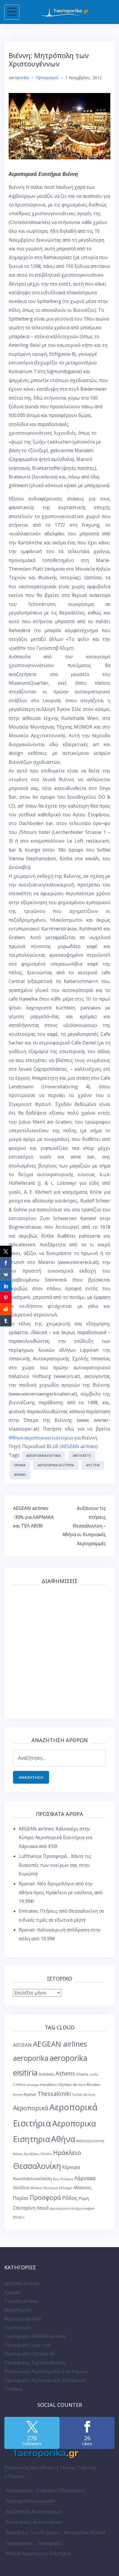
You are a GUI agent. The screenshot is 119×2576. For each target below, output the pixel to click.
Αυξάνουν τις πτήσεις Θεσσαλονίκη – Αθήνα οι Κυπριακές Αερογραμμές (84, 1526)
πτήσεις (19, 2217)
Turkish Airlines (84, 2095)
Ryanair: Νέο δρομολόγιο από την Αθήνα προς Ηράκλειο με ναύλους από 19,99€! (61, 1892)
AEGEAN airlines (79, 1446)
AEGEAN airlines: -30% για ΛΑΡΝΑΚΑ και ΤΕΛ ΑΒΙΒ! (33, 1517)
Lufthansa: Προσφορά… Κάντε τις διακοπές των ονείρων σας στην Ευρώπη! (55, 1865)
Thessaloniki (54, 2094)
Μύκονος (82, 2187)
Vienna (20, 1465)
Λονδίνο (21, 2187)
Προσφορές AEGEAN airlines (35, 2336)
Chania (82, 2074)
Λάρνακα (85, 2178)
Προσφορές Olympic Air (30, 2354)
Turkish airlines (21, 2301)
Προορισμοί (47, 78)
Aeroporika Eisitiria (84, 2532)
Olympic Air (68, 2085)
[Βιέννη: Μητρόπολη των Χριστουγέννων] (59, 126)
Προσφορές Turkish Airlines (35, 2363)
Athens (65, 2073)
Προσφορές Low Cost (28, 2345)
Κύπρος (67, 2179)
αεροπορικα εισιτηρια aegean (72, 2208)
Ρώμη (84, 2198)
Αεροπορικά (31, 2108)
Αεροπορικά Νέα (23, 2319)
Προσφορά (45, 2197)
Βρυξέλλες (32, 2154)
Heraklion (48, 2085)
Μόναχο (66, 2188)
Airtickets (82, 1455)
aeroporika (19, 78)
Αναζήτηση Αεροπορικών (34, 2512)
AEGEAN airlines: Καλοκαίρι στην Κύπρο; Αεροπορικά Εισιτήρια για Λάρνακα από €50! (55, 1838)
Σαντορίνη (24, 2208)
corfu (94, 2074)
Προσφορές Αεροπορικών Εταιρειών (45, 2380)
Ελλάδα (46, 2154)
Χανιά (43, 2208)
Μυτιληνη (51, 2188)
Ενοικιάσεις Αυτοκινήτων (34, 2522)
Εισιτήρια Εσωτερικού (30, 2501)
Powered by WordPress (30, 2468)
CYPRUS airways (26, 2085)
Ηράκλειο (67, 2153)
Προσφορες (50, 2543)
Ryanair (30, 2094)
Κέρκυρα (71, 2167)
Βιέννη (20, 1475)
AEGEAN (22, 2045)
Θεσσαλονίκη (37, 2166)
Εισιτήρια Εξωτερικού (61, 2491)
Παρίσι (21, 2198)
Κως (56, 2179)
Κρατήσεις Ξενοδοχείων (33, 2532)
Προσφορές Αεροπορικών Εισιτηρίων (46, 2371)
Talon (83, 2468)
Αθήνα (63, 2139)
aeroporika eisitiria (43, 1455)
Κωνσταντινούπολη (32, 2178)
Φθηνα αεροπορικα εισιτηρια (41, 1438)
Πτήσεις (13, 2389)
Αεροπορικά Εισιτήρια (56, 1465)
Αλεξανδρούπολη (90, 2141)
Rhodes (93, 2085)
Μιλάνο (36, 2188)
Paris (82, 2085)
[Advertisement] (59, 1650)
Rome (18, 2094)
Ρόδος (70, 2198)
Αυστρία (93, 1465)
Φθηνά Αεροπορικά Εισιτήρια (38, 2553)
